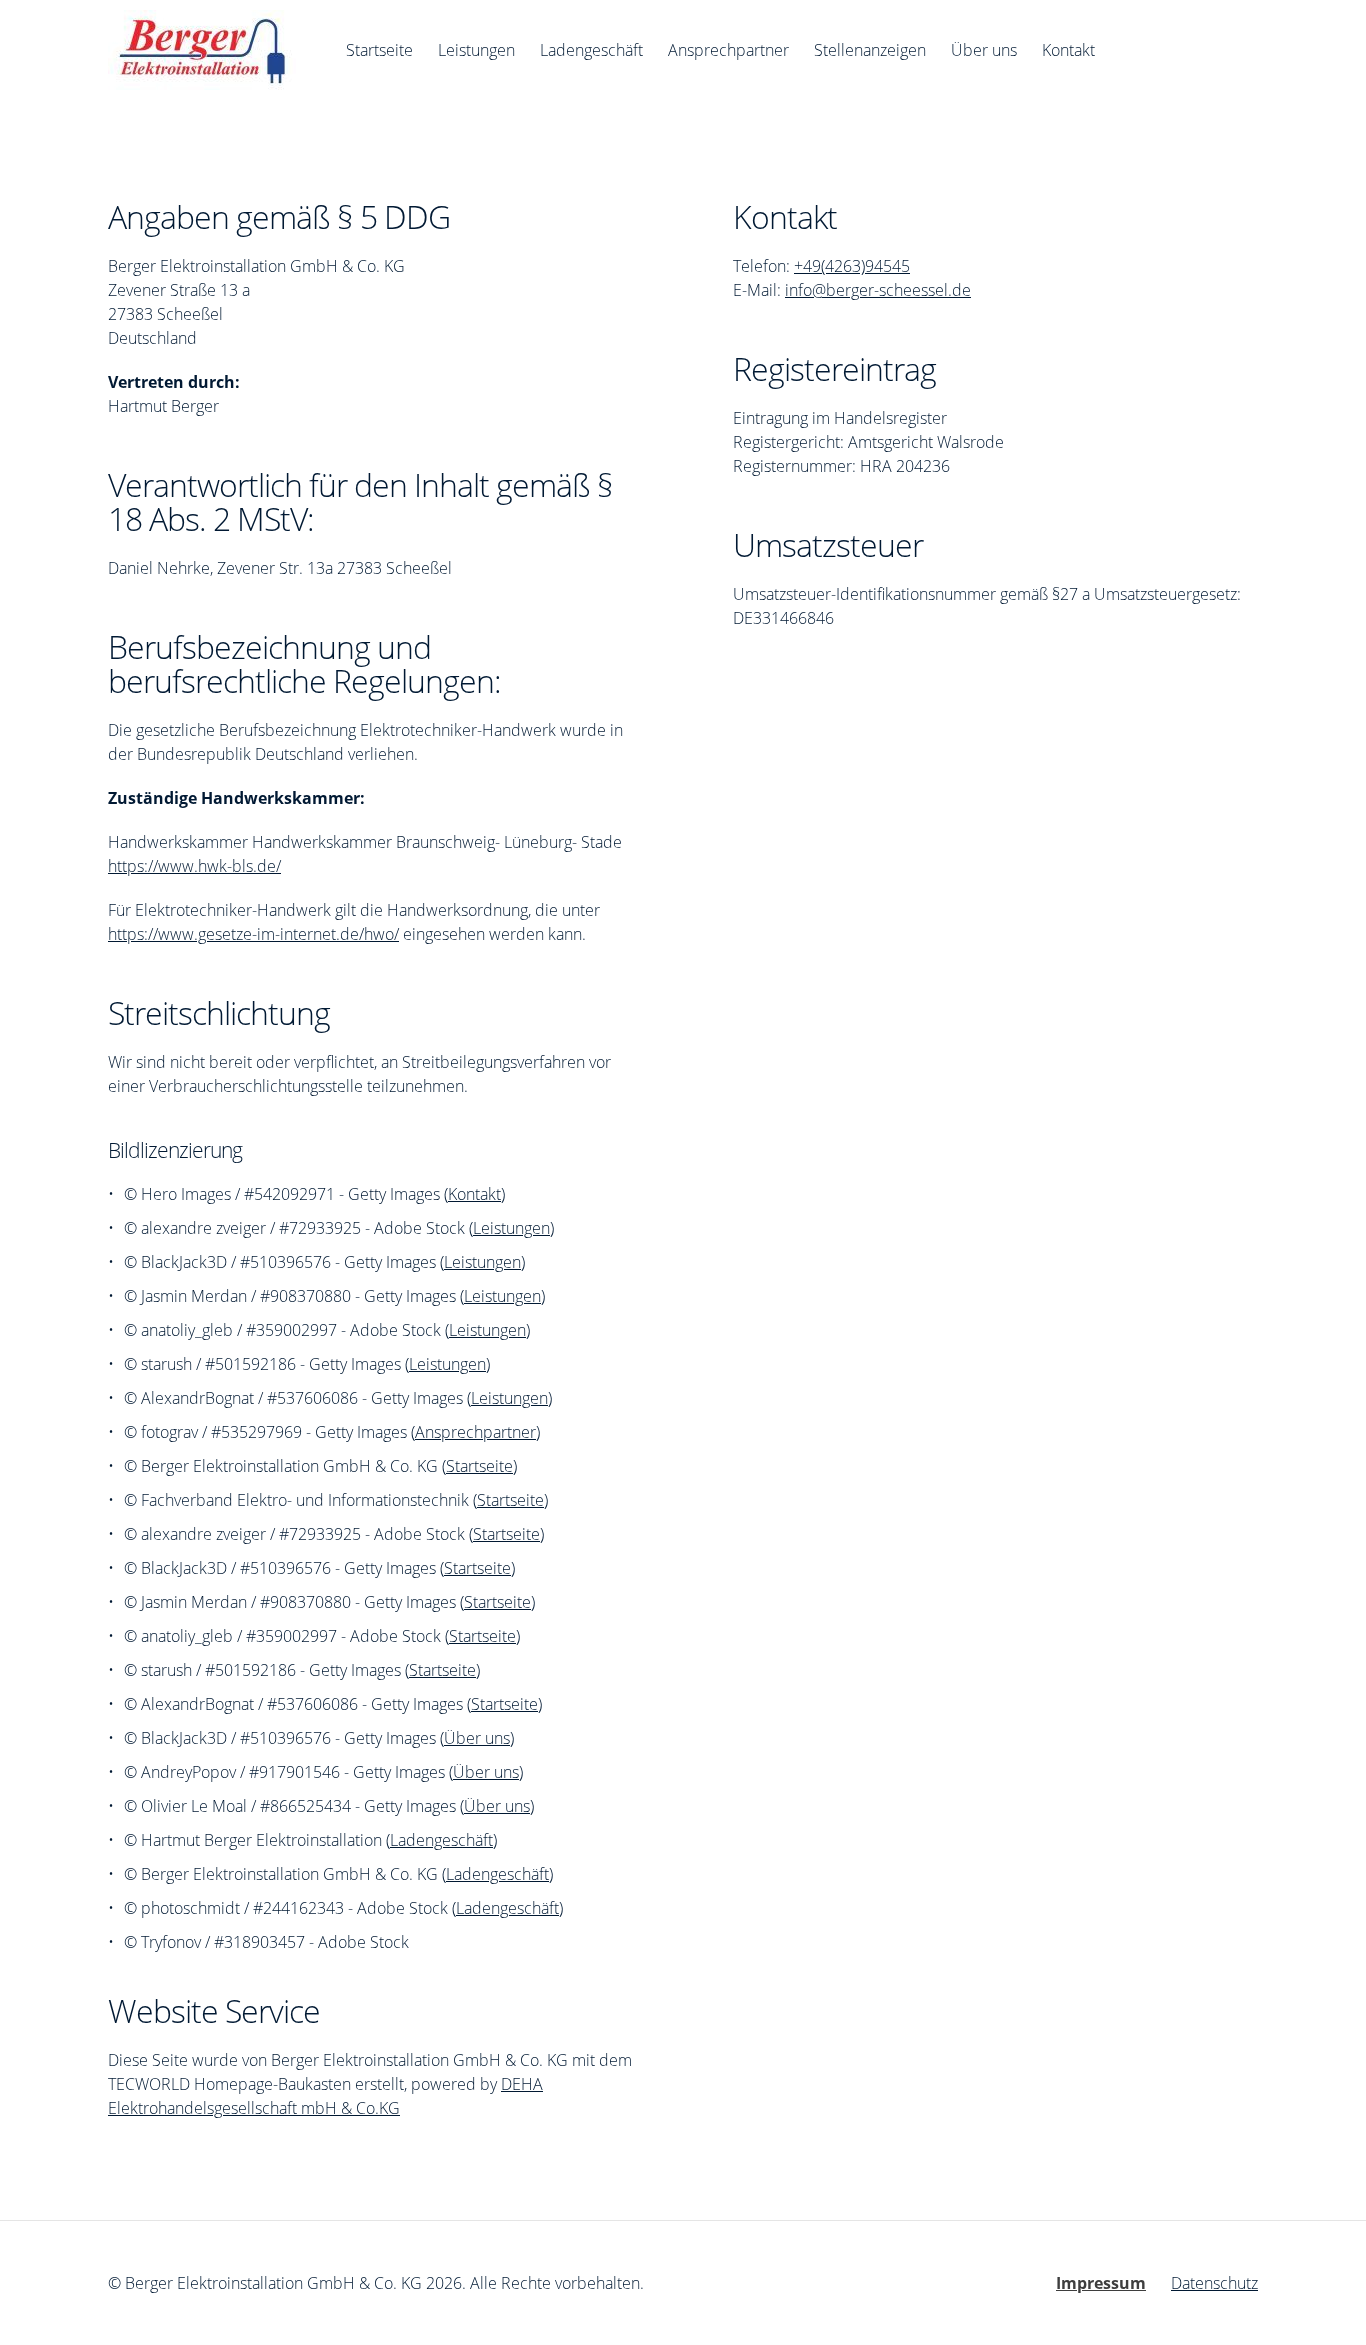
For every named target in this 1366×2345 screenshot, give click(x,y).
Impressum (1101, 2283)
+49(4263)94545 (852, 266)
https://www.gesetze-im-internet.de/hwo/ (253, 934)
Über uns (477, 1738)
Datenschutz (1214, 2283)
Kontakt (474, 1194)
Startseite (479, 1466)
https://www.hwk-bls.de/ (194, 866)
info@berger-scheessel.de (878, 290)
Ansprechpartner (475, 1432)
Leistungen (511, 1228)
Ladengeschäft (441, 1840)
